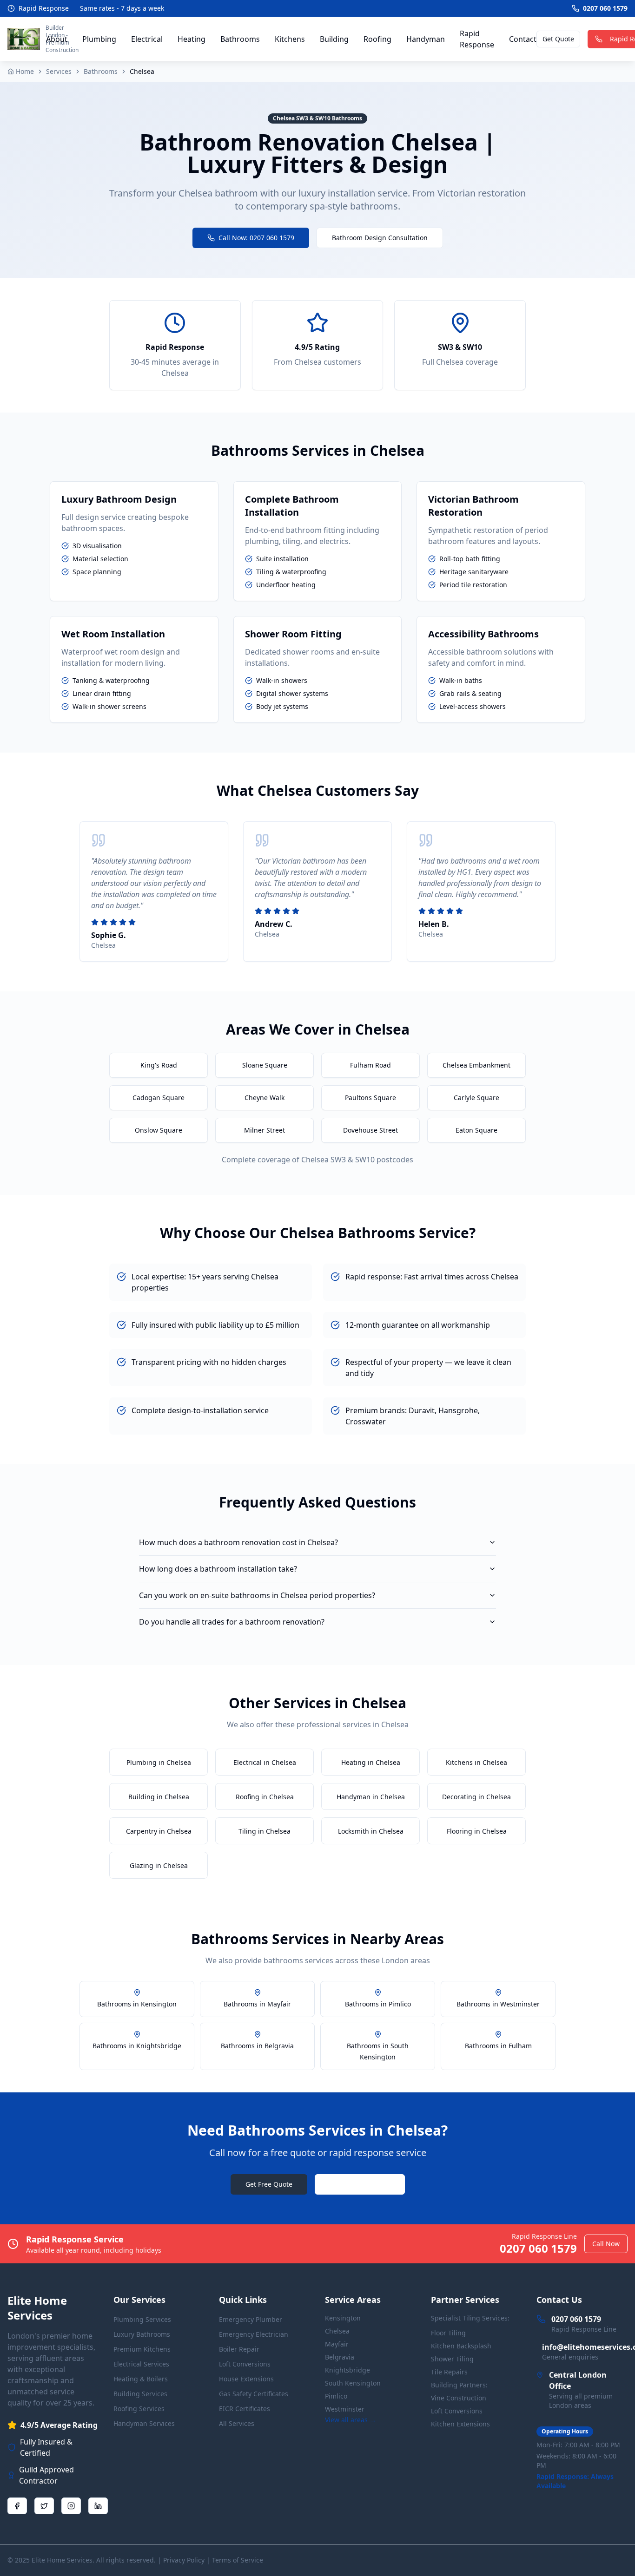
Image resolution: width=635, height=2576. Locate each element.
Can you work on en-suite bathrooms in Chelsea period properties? (257, 1595)
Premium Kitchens (142, 2349)
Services (59, 71)
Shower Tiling (452, 2359)
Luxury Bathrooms (142, 2334)
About (57, 39)
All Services (237, 2423)
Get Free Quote (269, 2184)
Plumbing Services (142, 2319)
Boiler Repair (239, 2349)
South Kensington (353, 2383)
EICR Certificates (245, 2409)
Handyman (426, 39)
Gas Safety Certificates (254, 2394)
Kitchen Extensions (460, 2424)
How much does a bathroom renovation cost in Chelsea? (238, 1542)
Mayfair (337, 2344)
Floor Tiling (448, 2333)
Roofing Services (139, 2409)
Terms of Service (238, 2560)
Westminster (345, 2409)
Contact (523, 39)
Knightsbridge (347, 2370)
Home (25, 71)
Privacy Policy (184, 2560)
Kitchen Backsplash (461, 2346)
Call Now (606, 2244)
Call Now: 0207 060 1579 (256, 238)
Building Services (140, 2394)
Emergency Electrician (254, 2334)
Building (334, 39)
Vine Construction (459, 2398)
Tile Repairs (449, 2372)
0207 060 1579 (367, 2184)
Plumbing (99, 39)
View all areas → (351, 2420)
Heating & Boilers (141, 2379)
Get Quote (558, 39)
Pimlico (336, 2396)
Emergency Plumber (251, 2319)
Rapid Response (477, 39)
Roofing (377, 39)
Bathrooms (240, 39)
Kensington (343, 2318)
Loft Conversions (245, 2364)
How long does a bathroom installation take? (218, 1569)
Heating (192, 39)
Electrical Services (141, 2364)
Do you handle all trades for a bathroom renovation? (232, 1622)
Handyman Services (144, 2423)
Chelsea (337, 2331)
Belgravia (340, 2357)
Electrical (147, 39)
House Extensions (246, 2379)
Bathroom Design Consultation (380, 238)
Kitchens (290, 39)
